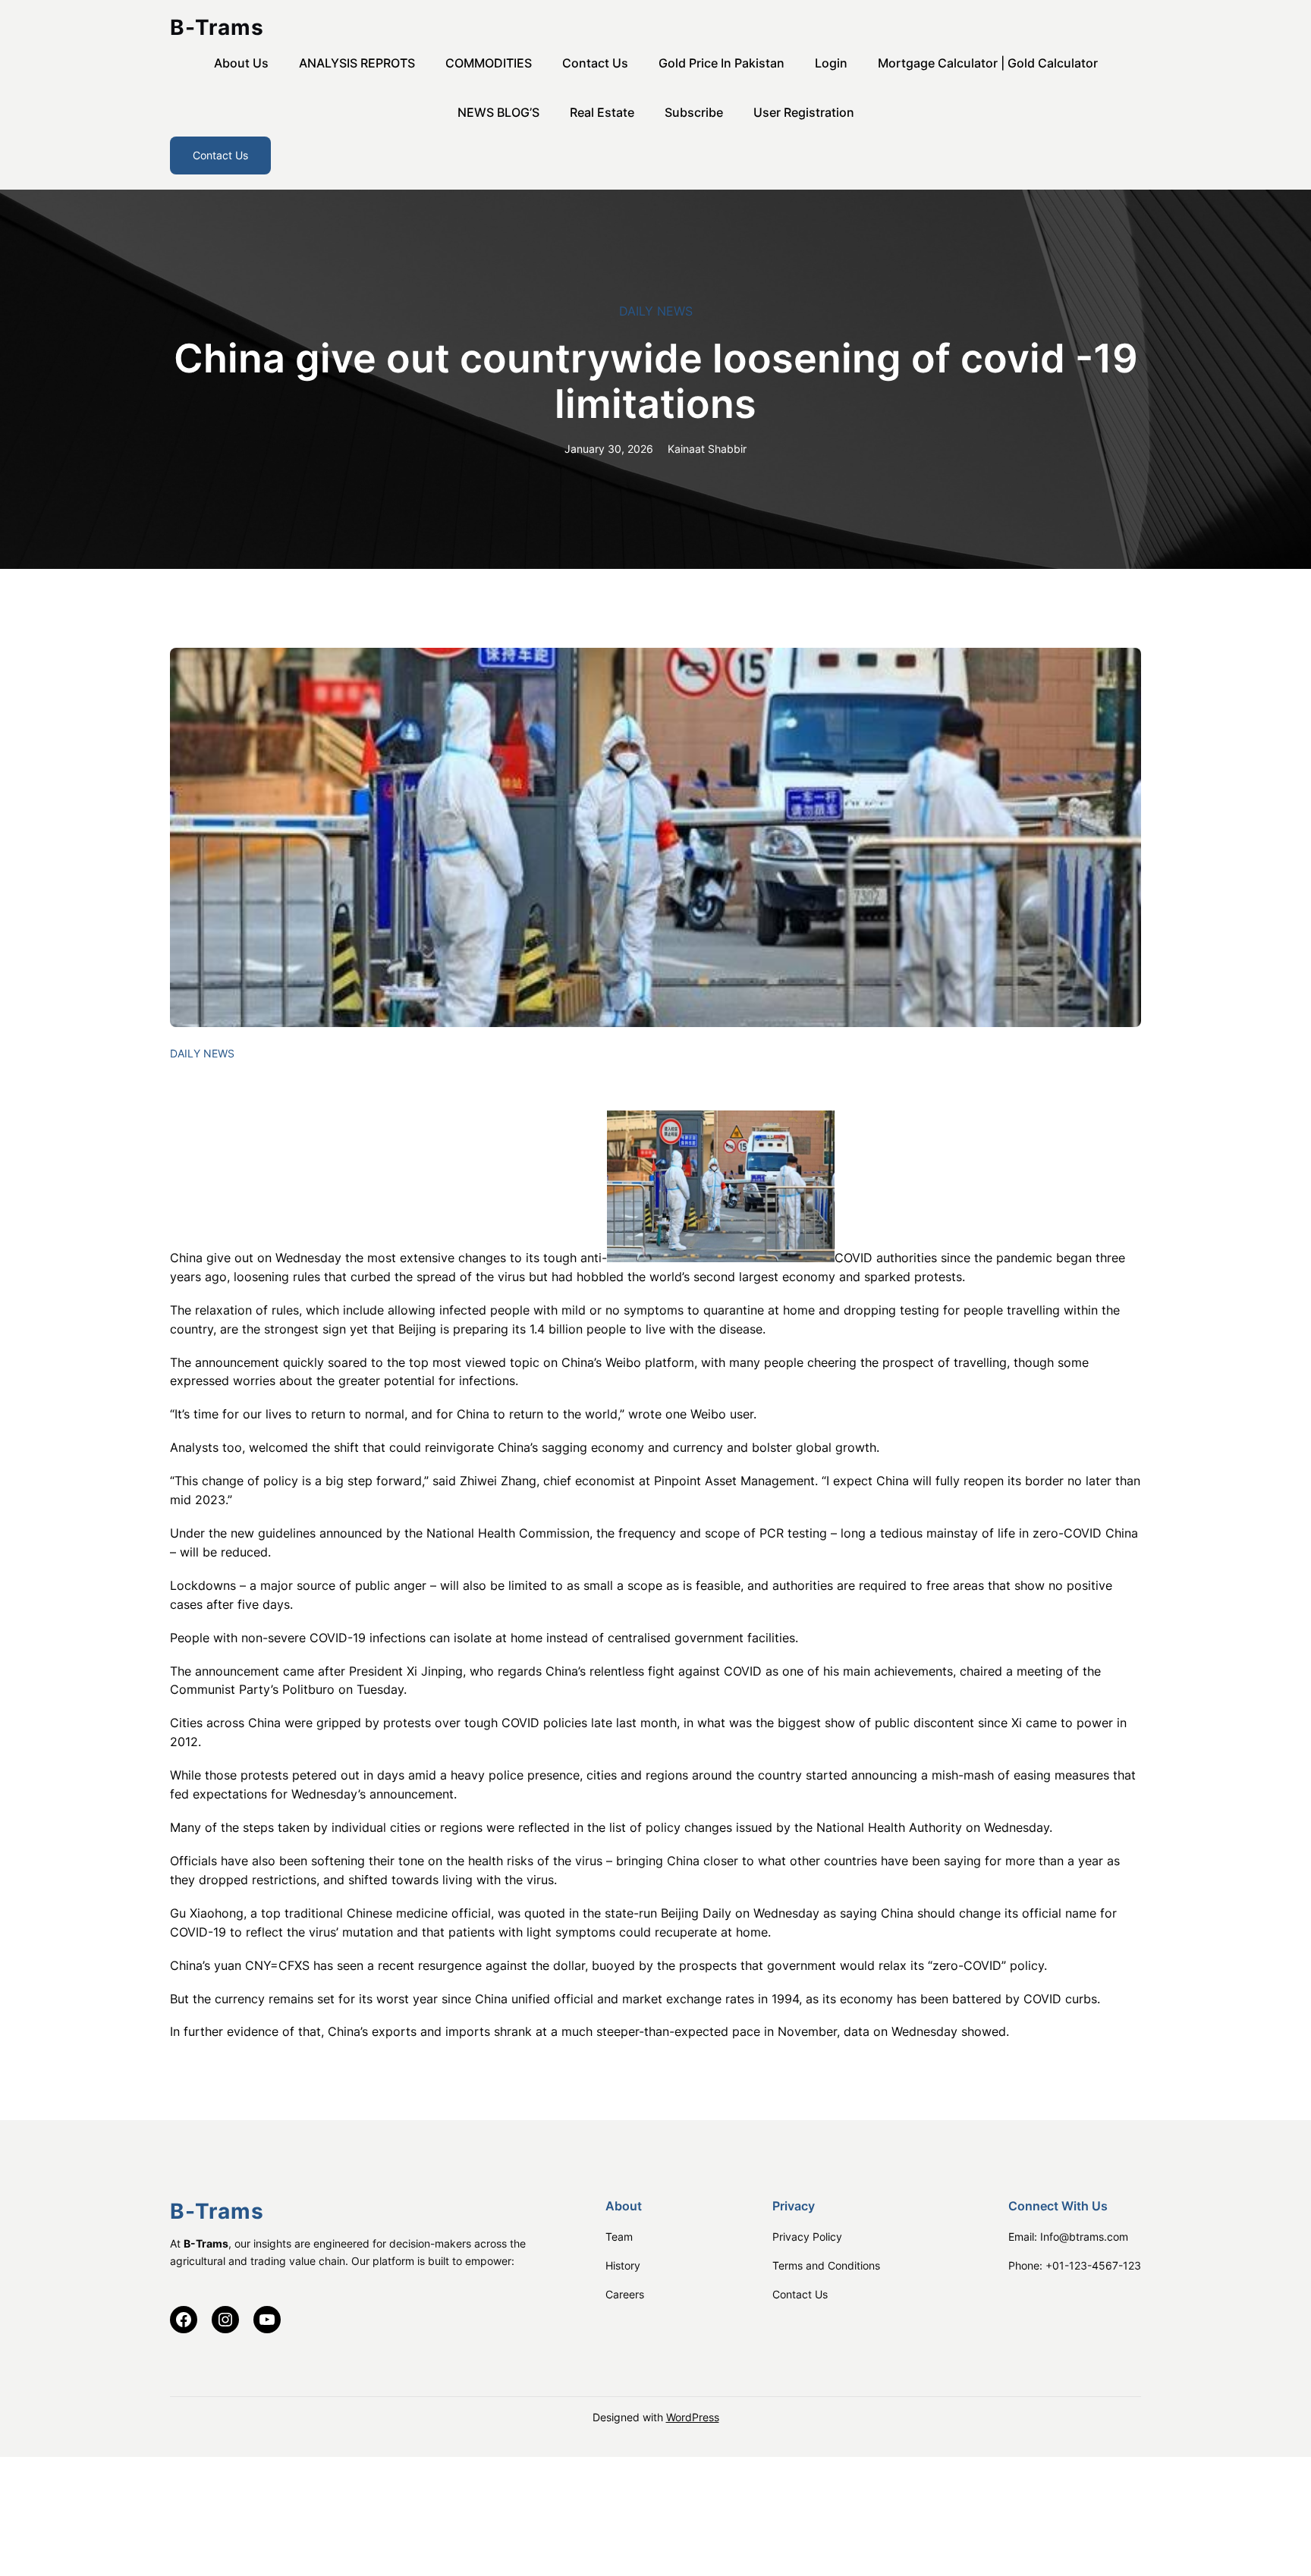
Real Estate (602, 112)
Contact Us (595, 63)
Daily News (656, 311)
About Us (241, 63)
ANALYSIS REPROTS (357, 63)
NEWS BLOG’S (498, 112)
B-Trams (217, 27)
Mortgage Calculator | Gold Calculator (988, 63)
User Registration (804, 112)
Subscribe (694, 112)
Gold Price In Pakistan (722, 63)
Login (831, 63)
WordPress (693, 2417)
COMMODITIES (489, 63)
